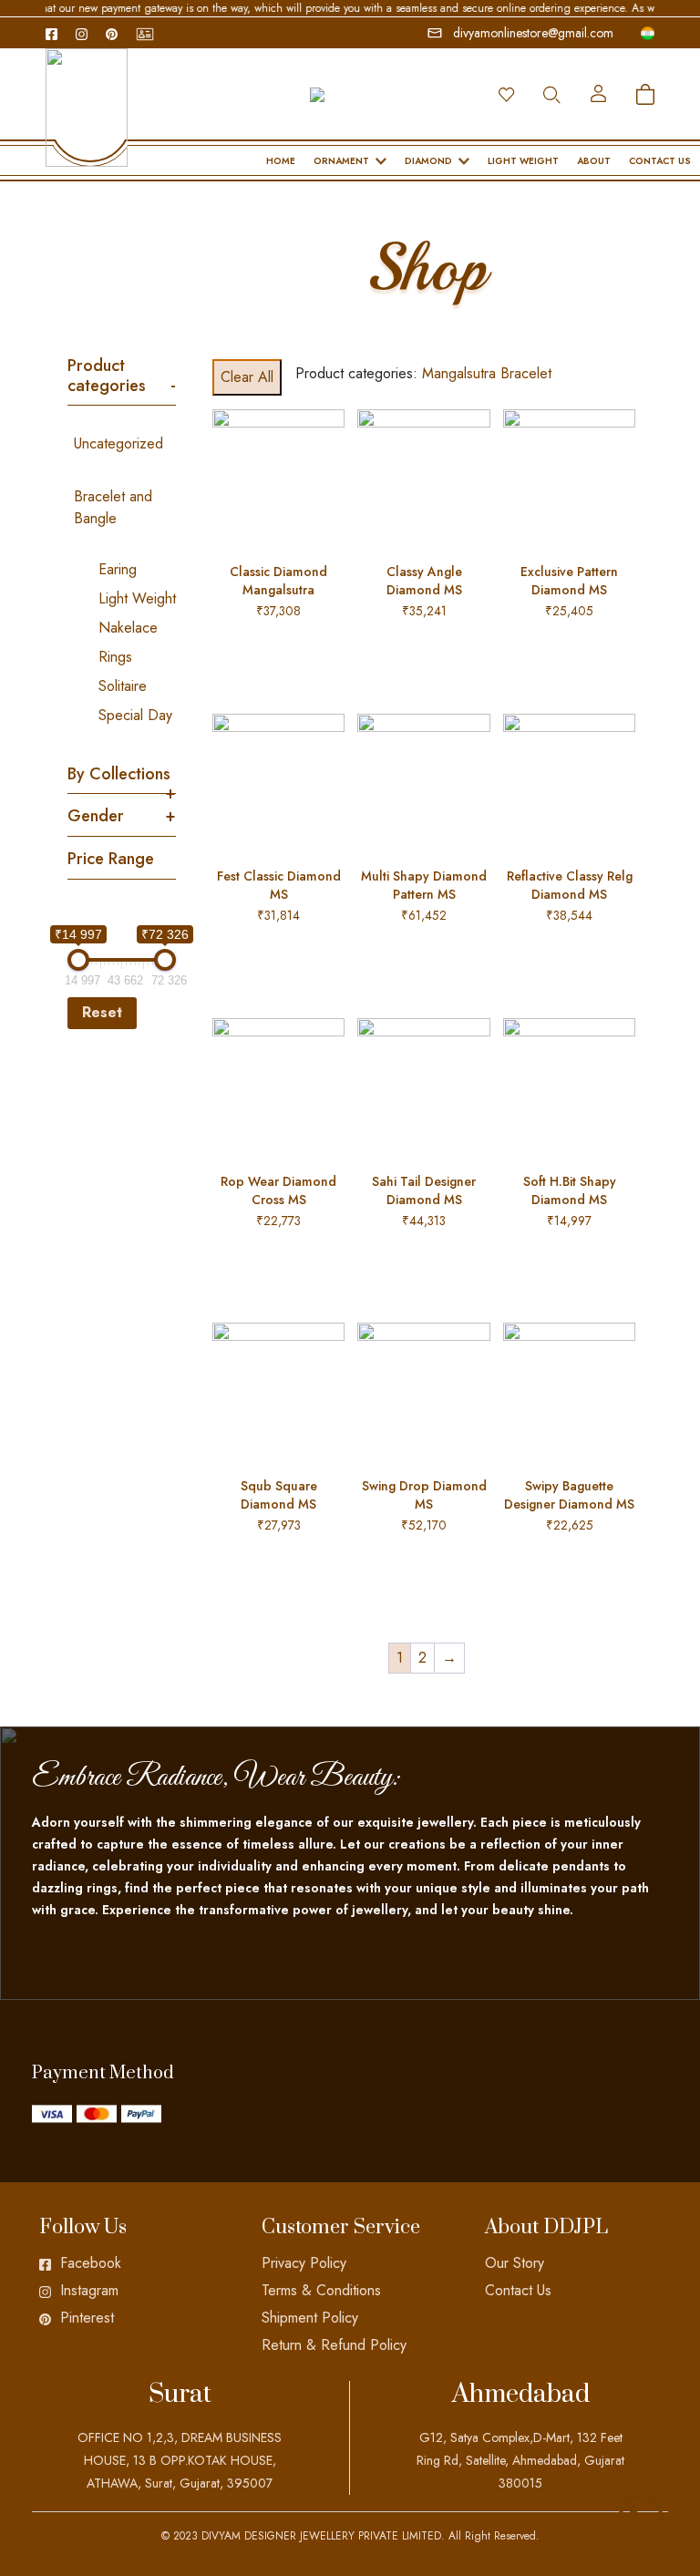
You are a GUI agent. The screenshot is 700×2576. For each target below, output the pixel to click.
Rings (115, 657)
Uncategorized (118, 443)
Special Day (135, 715)
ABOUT (594, 161)
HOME (281, 161)
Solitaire (123, 686)
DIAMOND (428, 161)
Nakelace (128, 628)
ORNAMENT (341, 161)
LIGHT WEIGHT (523, 161)
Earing (118, 569)
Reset (102, 1012)
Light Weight (137, 598)
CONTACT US (660, 161)
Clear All (247, 377)
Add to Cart (279, 654)
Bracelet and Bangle (113, 507)
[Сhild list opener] (80, 546)
